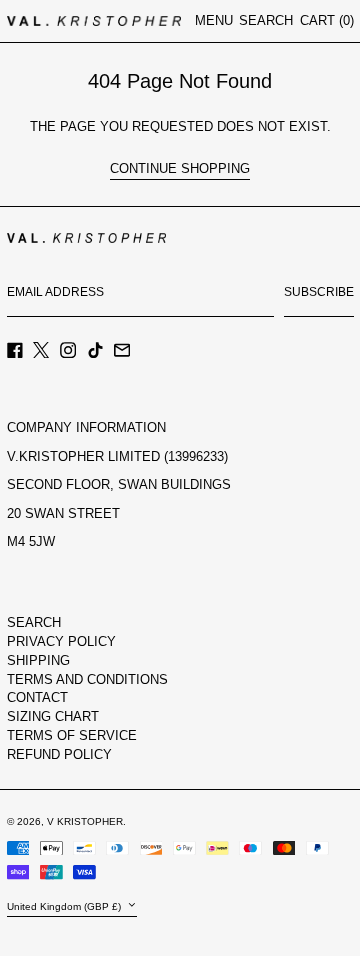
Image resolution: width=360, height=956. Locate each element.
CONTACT (37, 697)
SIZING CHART (53, 716)
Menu (214, 20)
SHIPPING (38, 660)
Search (34, 622)
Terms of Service (72, 735)
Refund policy (59, 754)
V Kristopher (85, 821)
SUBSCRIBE (319, 292)
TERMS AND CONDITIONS (87, 679)
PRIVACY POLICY (61, 641)
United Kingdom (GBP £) (65, 905)
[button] (266, 21)
